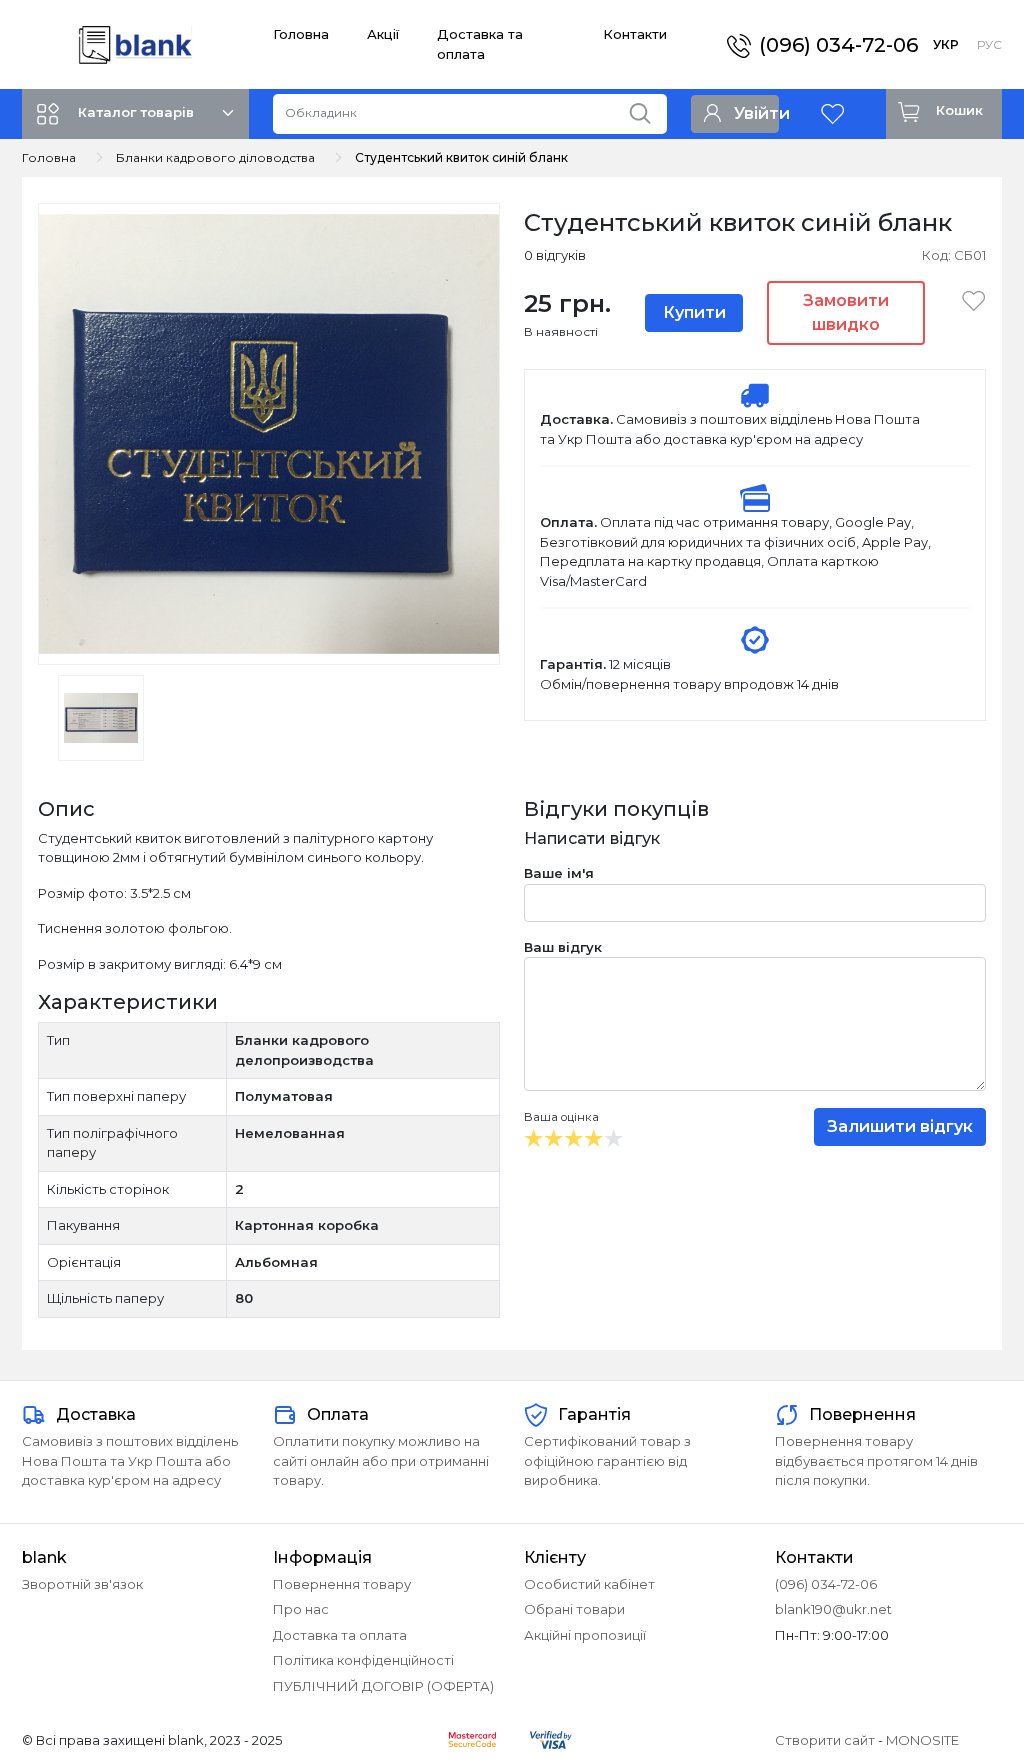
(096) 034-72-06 (838, 45)
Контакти (635, 34)
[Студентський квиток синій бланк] (269, 432)
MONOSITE (922, 1740)
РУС (989, 44)
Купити (694, 312)
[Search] (647, 109)
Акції (383, 34)
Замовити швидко (846, 312)
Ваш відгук (563, 947)
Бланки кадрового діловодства (215, 157)
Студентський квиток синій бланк (461, 157)
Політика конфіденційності (363, 1660)
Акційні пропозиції (585, 1635)
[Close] (956, 1678)
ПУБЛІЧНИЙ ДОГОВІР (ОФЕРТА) (383, 1686)
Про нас (301, 1609)
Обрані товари (574, 1609)
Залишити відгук (900, 1126)
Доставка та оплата (340, 1635)
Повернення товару (342, 1584)
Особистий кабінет (589, 1584)
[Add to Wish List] (967, 300)
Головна (301, 34)
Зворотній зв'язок (82, 1584)
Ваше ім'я (559, 873)
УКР (946, 44)
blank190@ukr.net (833, 1609)
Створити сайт (825, 1740)
